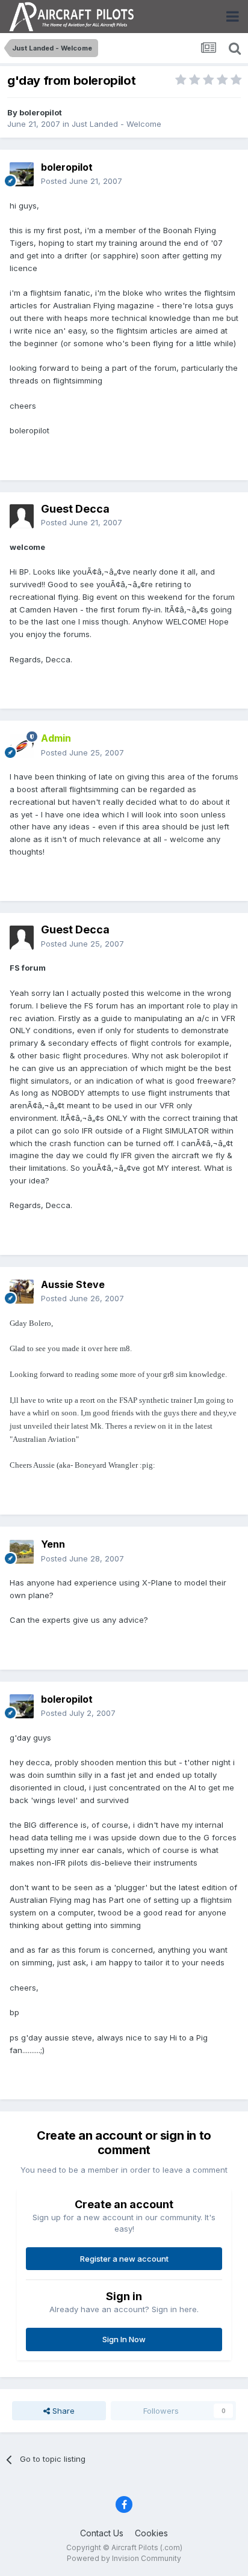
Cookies (151, 2533)
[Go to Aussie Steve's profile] (22, 1292)
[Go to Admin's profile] (22, 746)
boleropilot (41, 112)
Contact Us (102, 2533)
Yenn (53, 1544)
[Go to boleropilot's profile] (22, 174)
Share (62, 2411)
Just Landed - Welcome (116, 124)
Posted (82, 181)
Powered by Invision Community (124, 2558)
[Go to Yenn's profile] (22, 1552)
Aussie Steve (73, 1284)
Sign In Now (124, 2339)
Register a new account (124, 2259)
